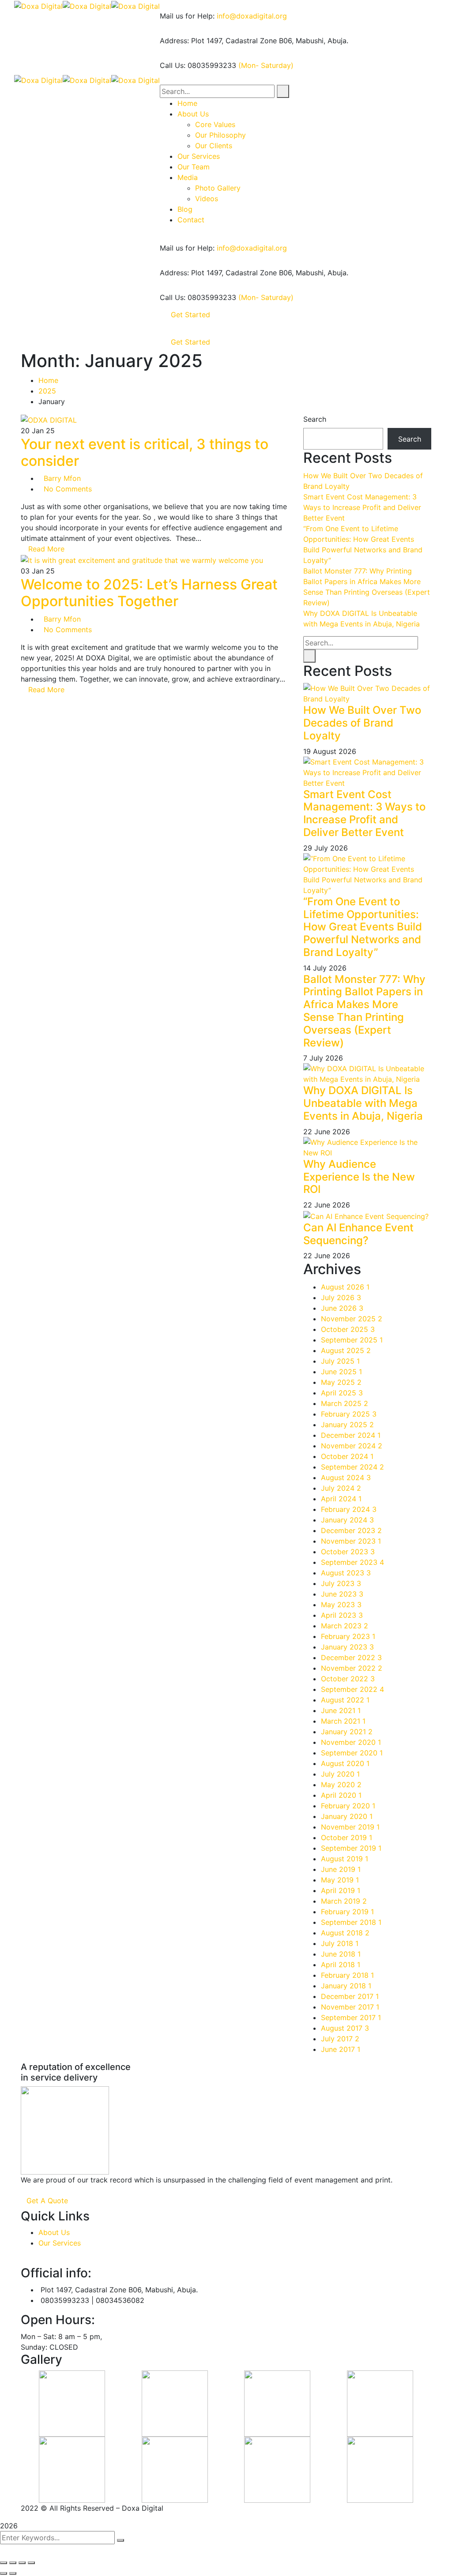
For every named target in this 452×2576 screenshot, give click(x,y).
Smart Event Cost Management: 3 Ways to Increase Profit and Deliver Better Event (362, 507)
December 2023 (351, 1530)
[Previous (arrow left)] (4, 2573)
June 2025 (341, 1372)
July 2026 (341, 1297)
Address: (174, 41)
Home (48, 380)
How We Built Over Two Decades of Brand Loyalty (362, 723)
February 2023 (348, 1636)
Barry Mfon (62, 478)
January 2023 (347, 1647)
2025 (47, 391)
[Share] (13, 2563)
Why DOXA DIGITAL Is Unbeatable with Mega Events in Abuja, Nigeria (363, 1103)
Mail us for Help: (187, 16)
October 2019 (347, 1837)
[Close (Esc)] (4, 2563)
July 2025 (340, 1361)
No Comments (68, 489)
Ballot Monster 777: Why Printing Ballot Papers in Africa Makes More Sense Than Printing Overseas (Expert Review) (364, 1011)
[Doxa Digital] (38, 5)
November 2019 (350, 1827)
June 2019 (341, 1869)
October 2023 (348, 1552)
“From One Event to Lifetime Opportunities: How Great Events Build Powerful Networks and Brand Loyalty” (363, 927)
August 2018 (345, 1933)
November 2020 (351, 1742)
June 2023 (342, 1594)
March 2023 (345, 1626)
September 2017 (351, 2017)
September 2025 (352, 1340)
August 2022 (345, 1700)
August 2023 (346, 1573)
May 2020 (341, 1785)
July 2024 (341, 1488)
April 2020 (341, 1795)
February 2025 (349, 1414)
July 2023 (341, 1583)
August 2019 (345, 1859)
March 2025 (345, 1403)
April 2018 (341, 1965)
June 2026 (342, 1308)
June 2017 (341, 2049)
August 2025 (346, 1350)
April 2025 (342, 1393)
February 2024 (349, 1509)
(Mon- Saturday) (266, 65)
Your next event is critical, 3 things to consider (145, 452)
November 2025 (352, 1319)
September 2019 (351, 1848)
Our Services (60, 2243)
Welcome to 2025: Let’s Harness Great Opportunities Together (149, 593)
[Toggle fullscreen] (22, 2563)
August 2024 (346, 1477)
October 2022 (348, 1679)
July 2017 (340, 2039)
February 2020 (348, 1806)
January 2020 (347, 1816)
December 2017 (350, 1996)
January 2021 (347, 1732)
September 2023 (352, 1562)
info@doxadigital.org (252, 16)
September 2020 (352, 1753)
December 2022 (351, 1657)
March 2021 (343, 1721)
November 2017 (350, 2007)
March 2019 (344, 1901)
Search (315, 419)
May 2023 (341, 1605)
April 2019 (341, 1890)
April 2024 (341, 1499)
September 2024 (352, 1467)
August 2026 (345, 1287)
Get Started (190, 315)
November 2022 (352, 1668)
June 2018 (341, 1954)
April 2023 (342, 1615)
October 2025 (348, 1329)
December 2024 (351, 1435)
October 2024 (347, 1456)
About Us (54, 2232)
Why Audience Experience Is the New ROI (359, 1177)
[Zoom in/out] (31, 2563)
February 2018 (347, 1975)
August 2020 (345, 1763)
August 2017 (345, 2028)
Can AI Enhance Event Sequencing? (358, 1234)
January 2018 (346, 1986)
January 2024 (347, 1520)
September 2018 (351, 1922)
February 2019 (347, 1912)
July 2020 (340, 1774)
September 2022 (352, 1689)
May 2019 (340, 1880)
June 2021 (341, 1710)
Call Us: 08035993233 (198, 65)
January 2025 (347, 1425)
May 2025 (341, 1382)
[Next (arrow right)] (13, 2573)
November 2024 (352, 1446)
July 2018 (340, 1943)
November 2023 (351, 1541)
